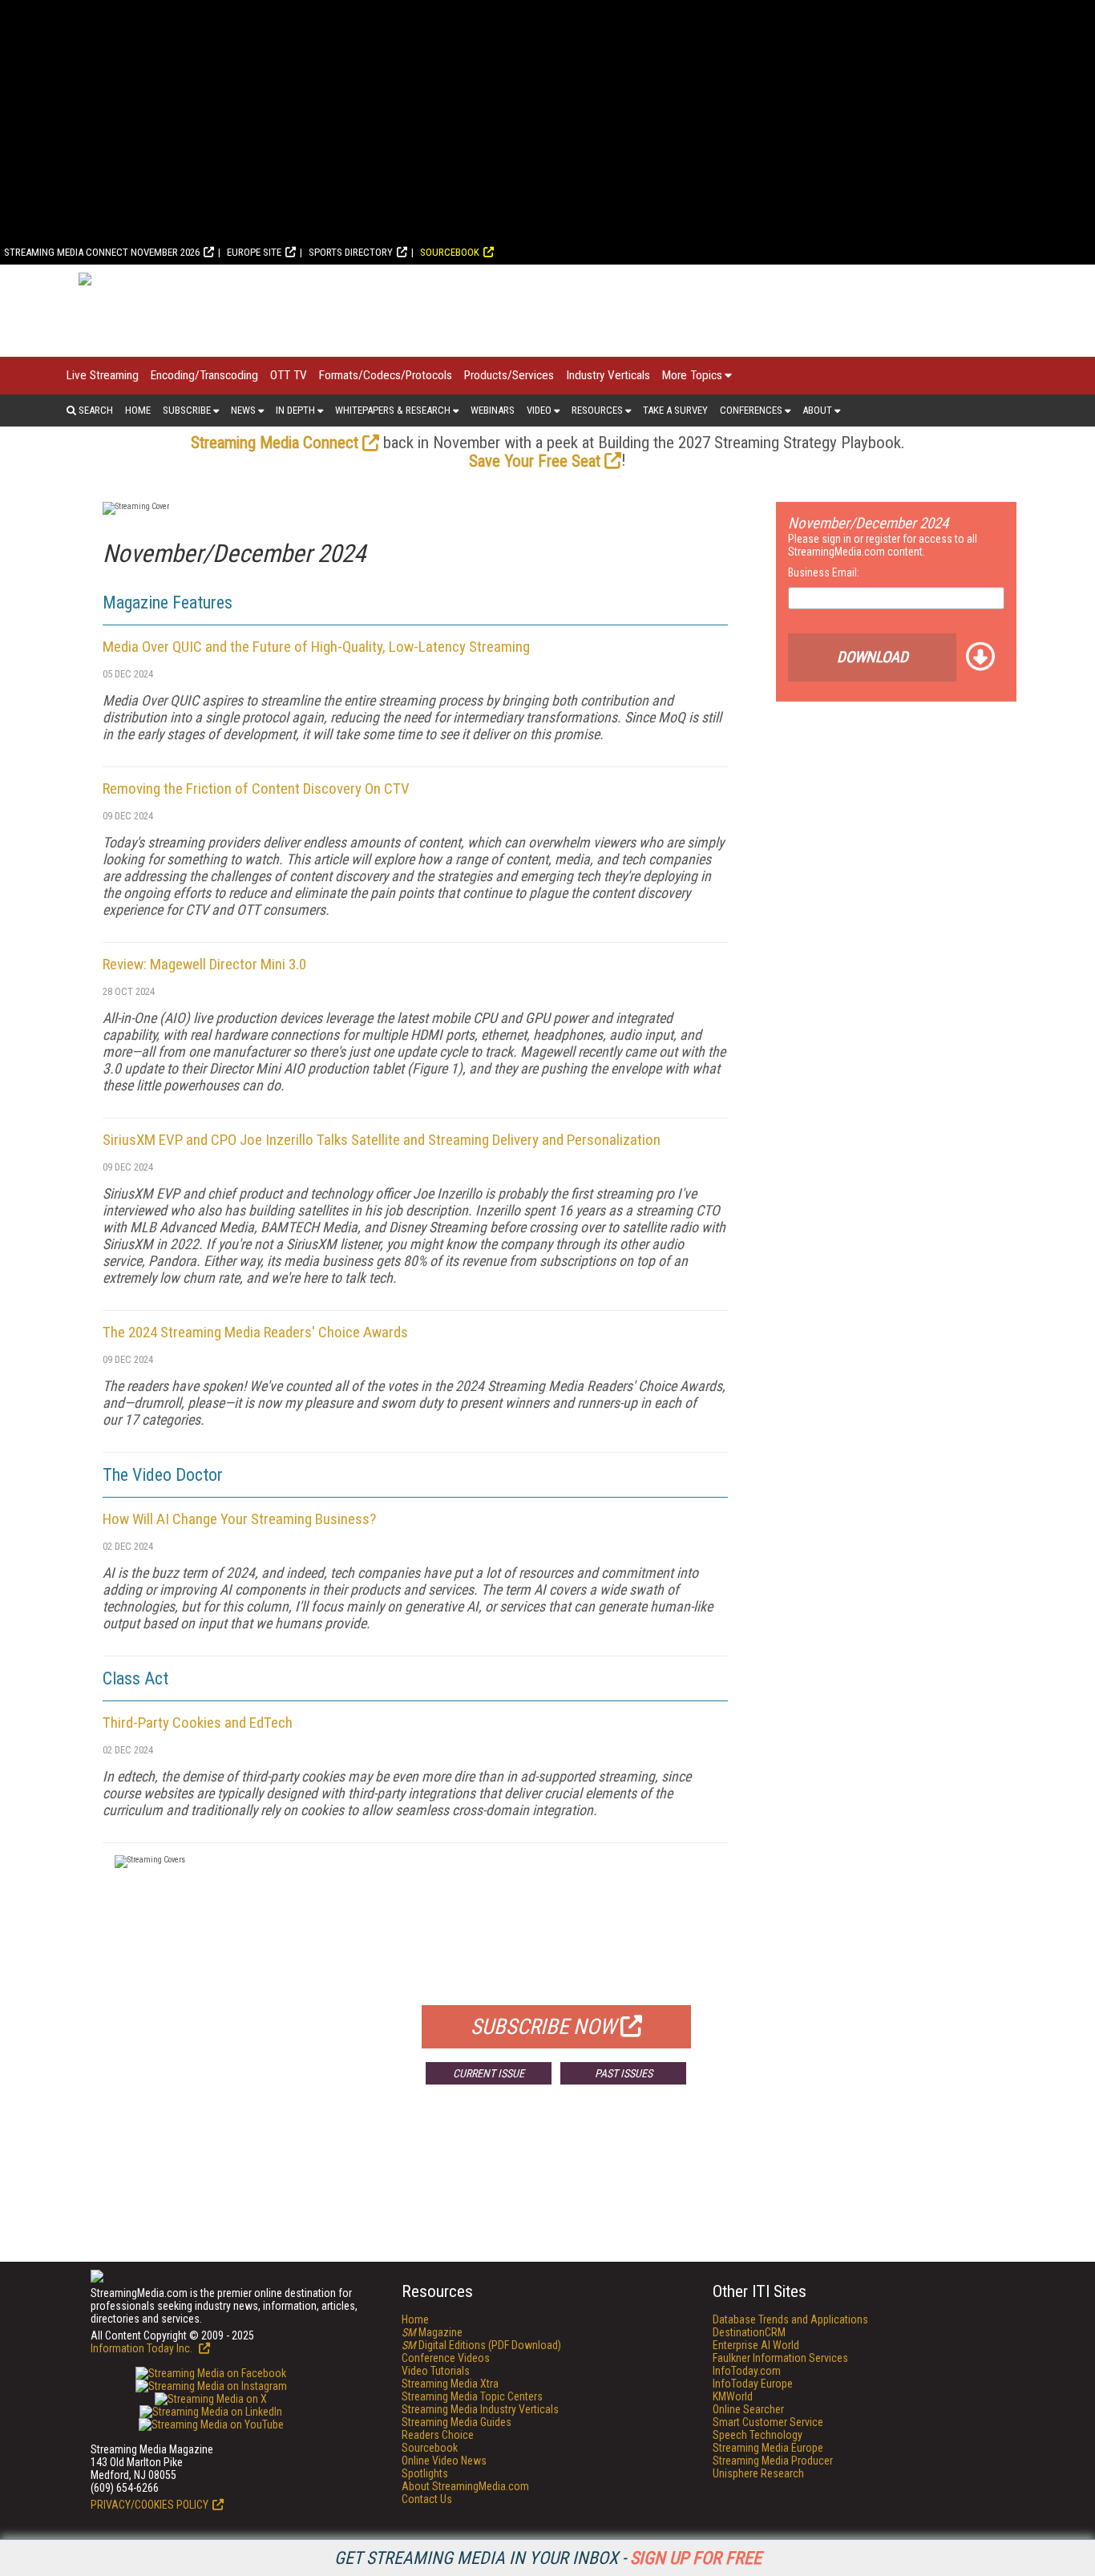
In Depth (295, 410)
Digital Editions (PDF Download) (481, 2345)
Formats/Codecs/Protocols (386, 375)
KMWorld (733, 2396)
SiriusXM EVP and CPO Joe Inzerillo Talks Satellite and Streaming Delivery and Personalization (382, 1140)
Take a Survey (675, 410)
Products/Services (509, 375)
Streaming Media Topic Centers (472, 2396)
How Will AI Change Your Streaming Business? (239, 1519)
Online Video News (444, 2461)
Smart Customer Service (768, 2422)
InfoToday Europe (753, 2384)
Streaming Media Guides (457, 2422)
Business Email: (824, 572)
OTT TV (289, 375)
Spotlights (425, 2473)
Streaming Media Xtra (450, 2384)
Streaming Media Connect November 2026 (102, 252)
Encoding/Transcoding (204, 375)
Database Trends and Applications (790, 2319)
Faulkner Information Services (780, 2358)
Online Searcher (748, 2409)
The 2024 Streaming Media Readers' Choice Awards (255, 1332)
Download (873, 657)
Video (539, 410)
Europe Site (254, 252)
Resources (597, 410)
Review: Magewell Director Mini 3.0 (204, 964)
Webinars (493, 410)
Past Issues (624, 2073)
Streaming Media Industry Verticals (480, 2409)
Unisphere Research (758, 2473)
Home (138, 410)
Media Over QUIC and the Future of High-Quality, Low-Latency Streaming (316, 647)
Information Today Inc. (143, 2348)
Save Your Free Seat (535, 461)
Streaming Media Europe (768, 2448)
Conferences (751, 410)
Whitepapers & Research (393, 410)
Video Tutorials (436, 2371)
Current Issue (489, 2073)
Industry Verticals (608, 375)
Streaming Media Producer (773, 2461)
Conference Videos (446, 2358)
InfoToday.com (747, 2371)
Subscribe (187, 410)
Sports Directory (351, 252)
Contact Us (427, 2499)
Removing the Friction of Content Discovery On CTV (256, 789)
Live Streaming (103, 375)
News (243, 410)
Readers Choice (438, 2435)
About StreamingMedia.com (465, 2486)
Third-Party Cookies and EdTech (198, 1723)
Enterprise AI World (756, 2345)
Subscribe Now (543, 2027)
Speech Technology (758, 2435)
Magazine (432, 2332)
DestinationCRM (749, 2332)
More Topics (692, 375)
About (817, 410)
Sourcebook (450, 252)
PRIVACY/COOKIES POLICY (150, 2505)
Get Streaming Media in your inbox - (548, 2558)
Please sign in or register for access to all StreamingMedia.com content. (883, 545)
